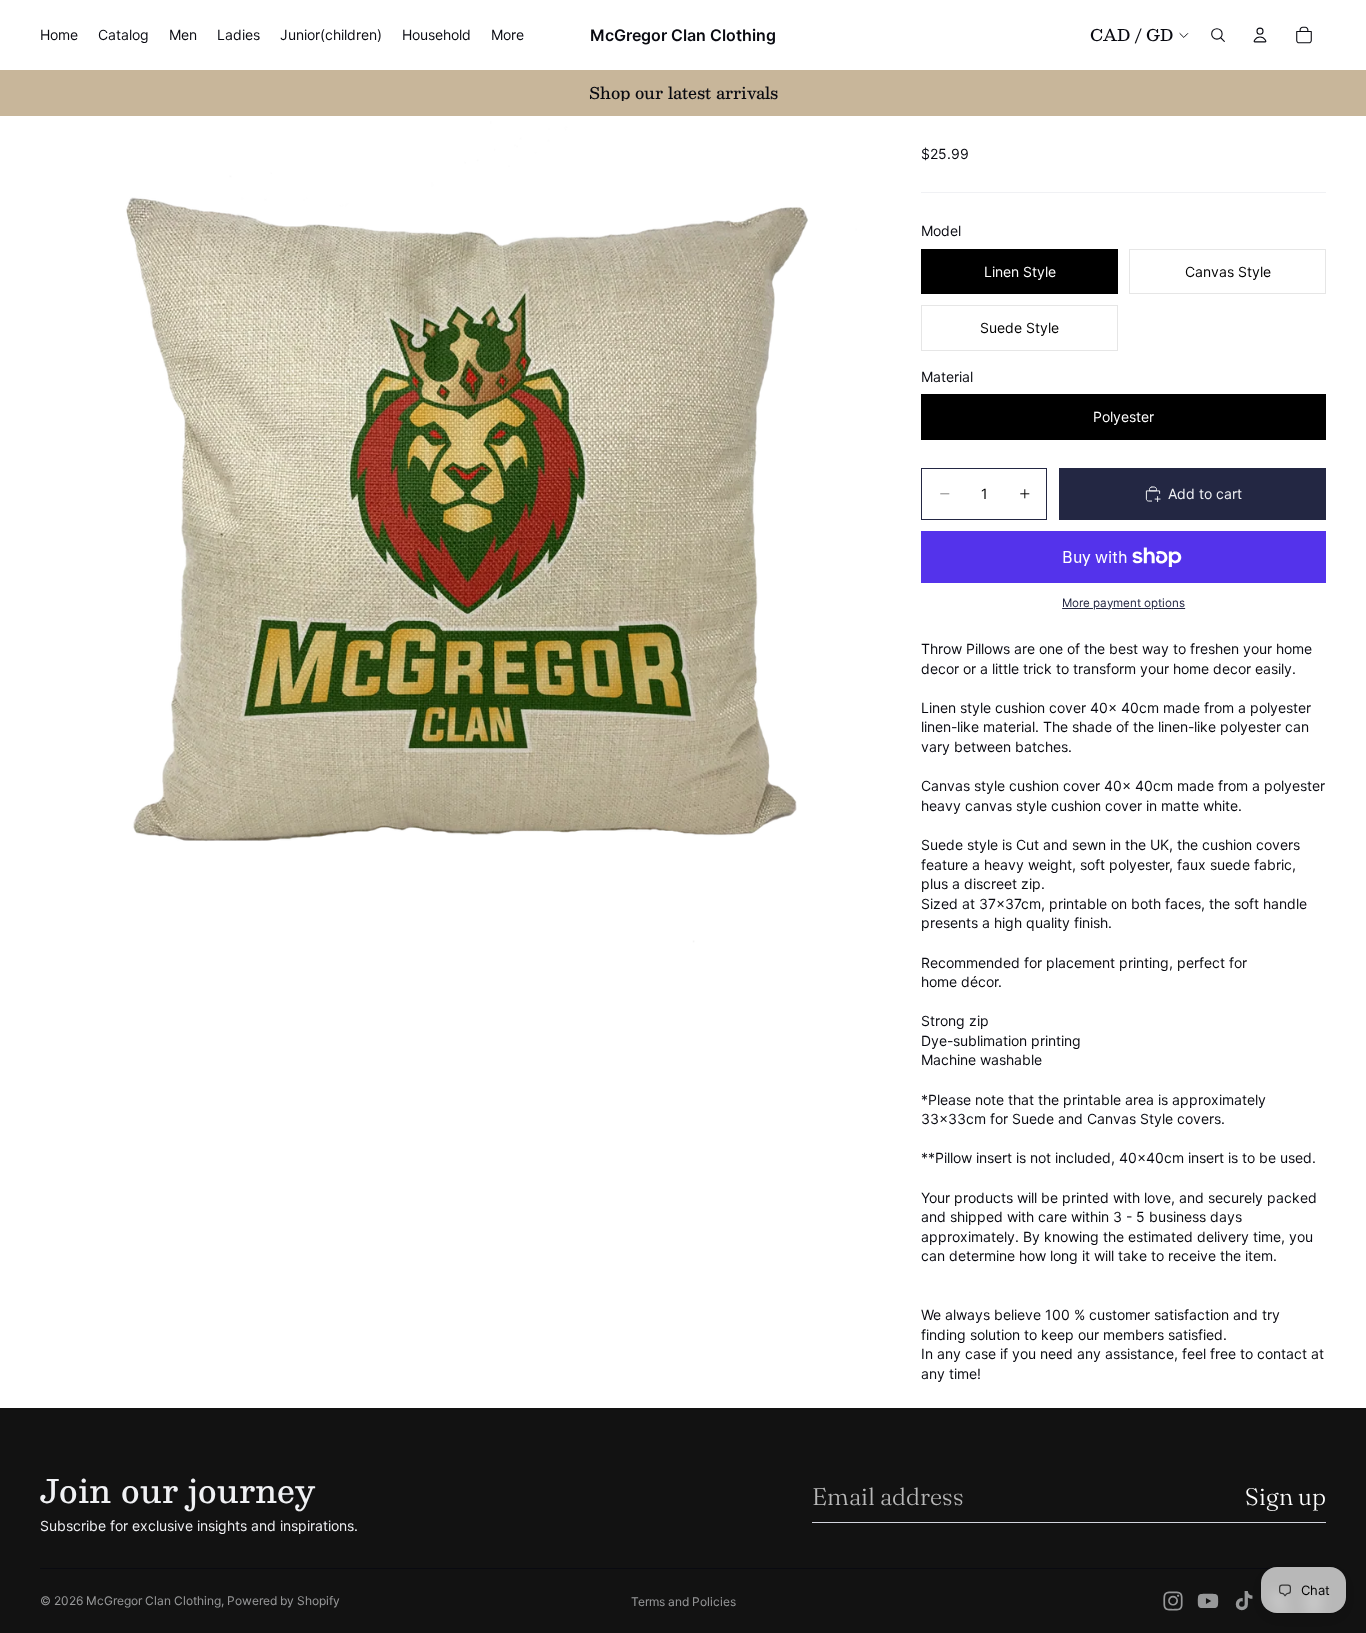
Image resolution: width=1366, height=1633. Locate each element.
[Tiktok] (1244, 1601)
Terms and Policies (683, 1601)
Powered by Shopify (283, 1600)
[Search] (1218, 35)
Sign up (1285, 1496)
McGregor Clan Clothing (153, 1600)
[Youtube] (1208, 1601)
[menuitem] (507, 35)
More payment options (1123, 603)
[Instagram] (1173, 1601)
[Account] (1260, 35)
